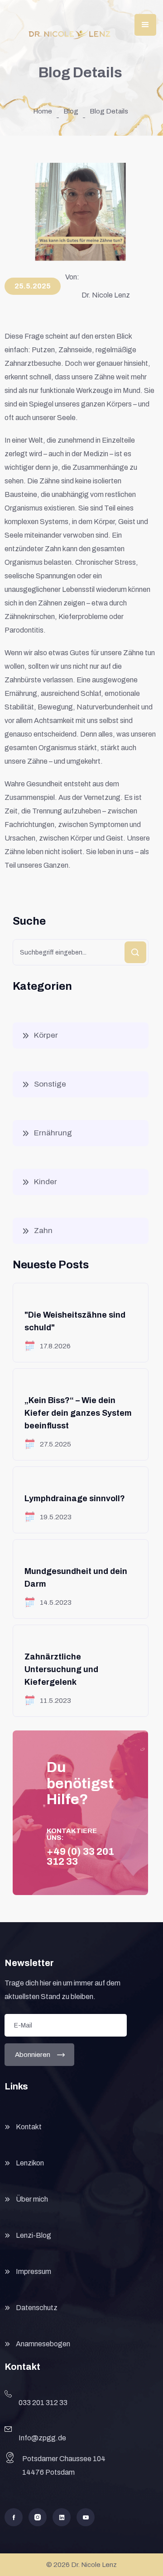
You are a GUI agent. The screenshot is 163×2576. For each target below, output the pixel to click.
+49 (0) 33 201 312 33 (80, 1857)
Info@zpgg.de (42, 2438)
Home (43, 111)
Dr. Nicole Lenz (106, 295)
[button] (145, 25)
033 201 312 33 (43, 2403)
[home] (70, 34)
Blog (71, 111)
